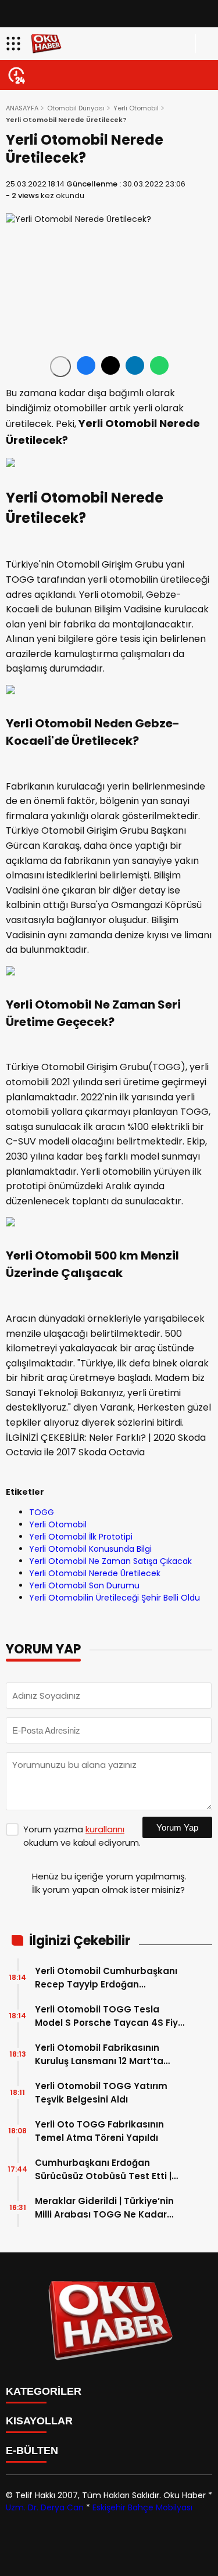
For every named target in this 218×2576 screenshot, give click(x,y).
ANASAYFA (22, 108)
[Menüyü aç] (15, 44)
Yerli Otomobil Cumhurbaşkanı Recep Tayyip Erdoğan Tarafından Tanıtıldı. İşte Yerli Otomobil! (106, 1978)
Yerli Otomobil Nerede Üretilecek (95, 1573)
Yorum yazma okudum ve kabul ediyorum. (82, 1836)
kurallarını (105, 1829)
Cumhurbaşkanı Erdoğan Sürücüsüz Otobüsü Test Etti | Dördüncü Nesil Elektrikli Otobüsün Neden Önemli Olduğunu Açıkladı (103, 2170)
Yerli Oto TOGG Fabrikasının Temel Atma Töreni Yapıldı (99, 2131)
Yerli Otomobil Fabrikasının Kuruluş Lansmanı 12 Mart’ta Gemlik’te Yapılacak (99, 2055)
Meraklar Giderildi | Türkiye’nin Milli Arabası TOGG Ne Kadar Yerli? (104, 2208)
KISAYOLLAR (39, 2421)
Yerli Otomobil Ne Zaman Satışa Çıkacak (110, 1561)
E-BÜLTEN (32, 2451)
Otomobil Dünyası (76, 108)
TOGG (42, 1512)
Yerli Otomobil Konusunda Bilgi (90, 1549)
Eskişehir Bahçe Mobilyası (142, 2507)
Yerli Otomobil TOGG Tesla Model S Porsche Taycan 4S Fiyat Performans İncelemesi (112, 2016)
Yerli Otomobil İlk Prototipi (81, 1537)
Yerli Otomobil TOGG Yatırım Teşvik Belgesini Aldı (101, 2093)
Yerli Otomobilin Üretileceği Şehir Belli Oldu (115, 1598)
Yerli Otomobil (136, 108)
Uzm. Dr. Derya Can (45, 2507)
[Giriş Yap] (204, 44)
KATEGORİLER (44, 2391)
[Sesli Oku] (60, 367)
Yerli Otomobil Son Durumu (84, 1585)
